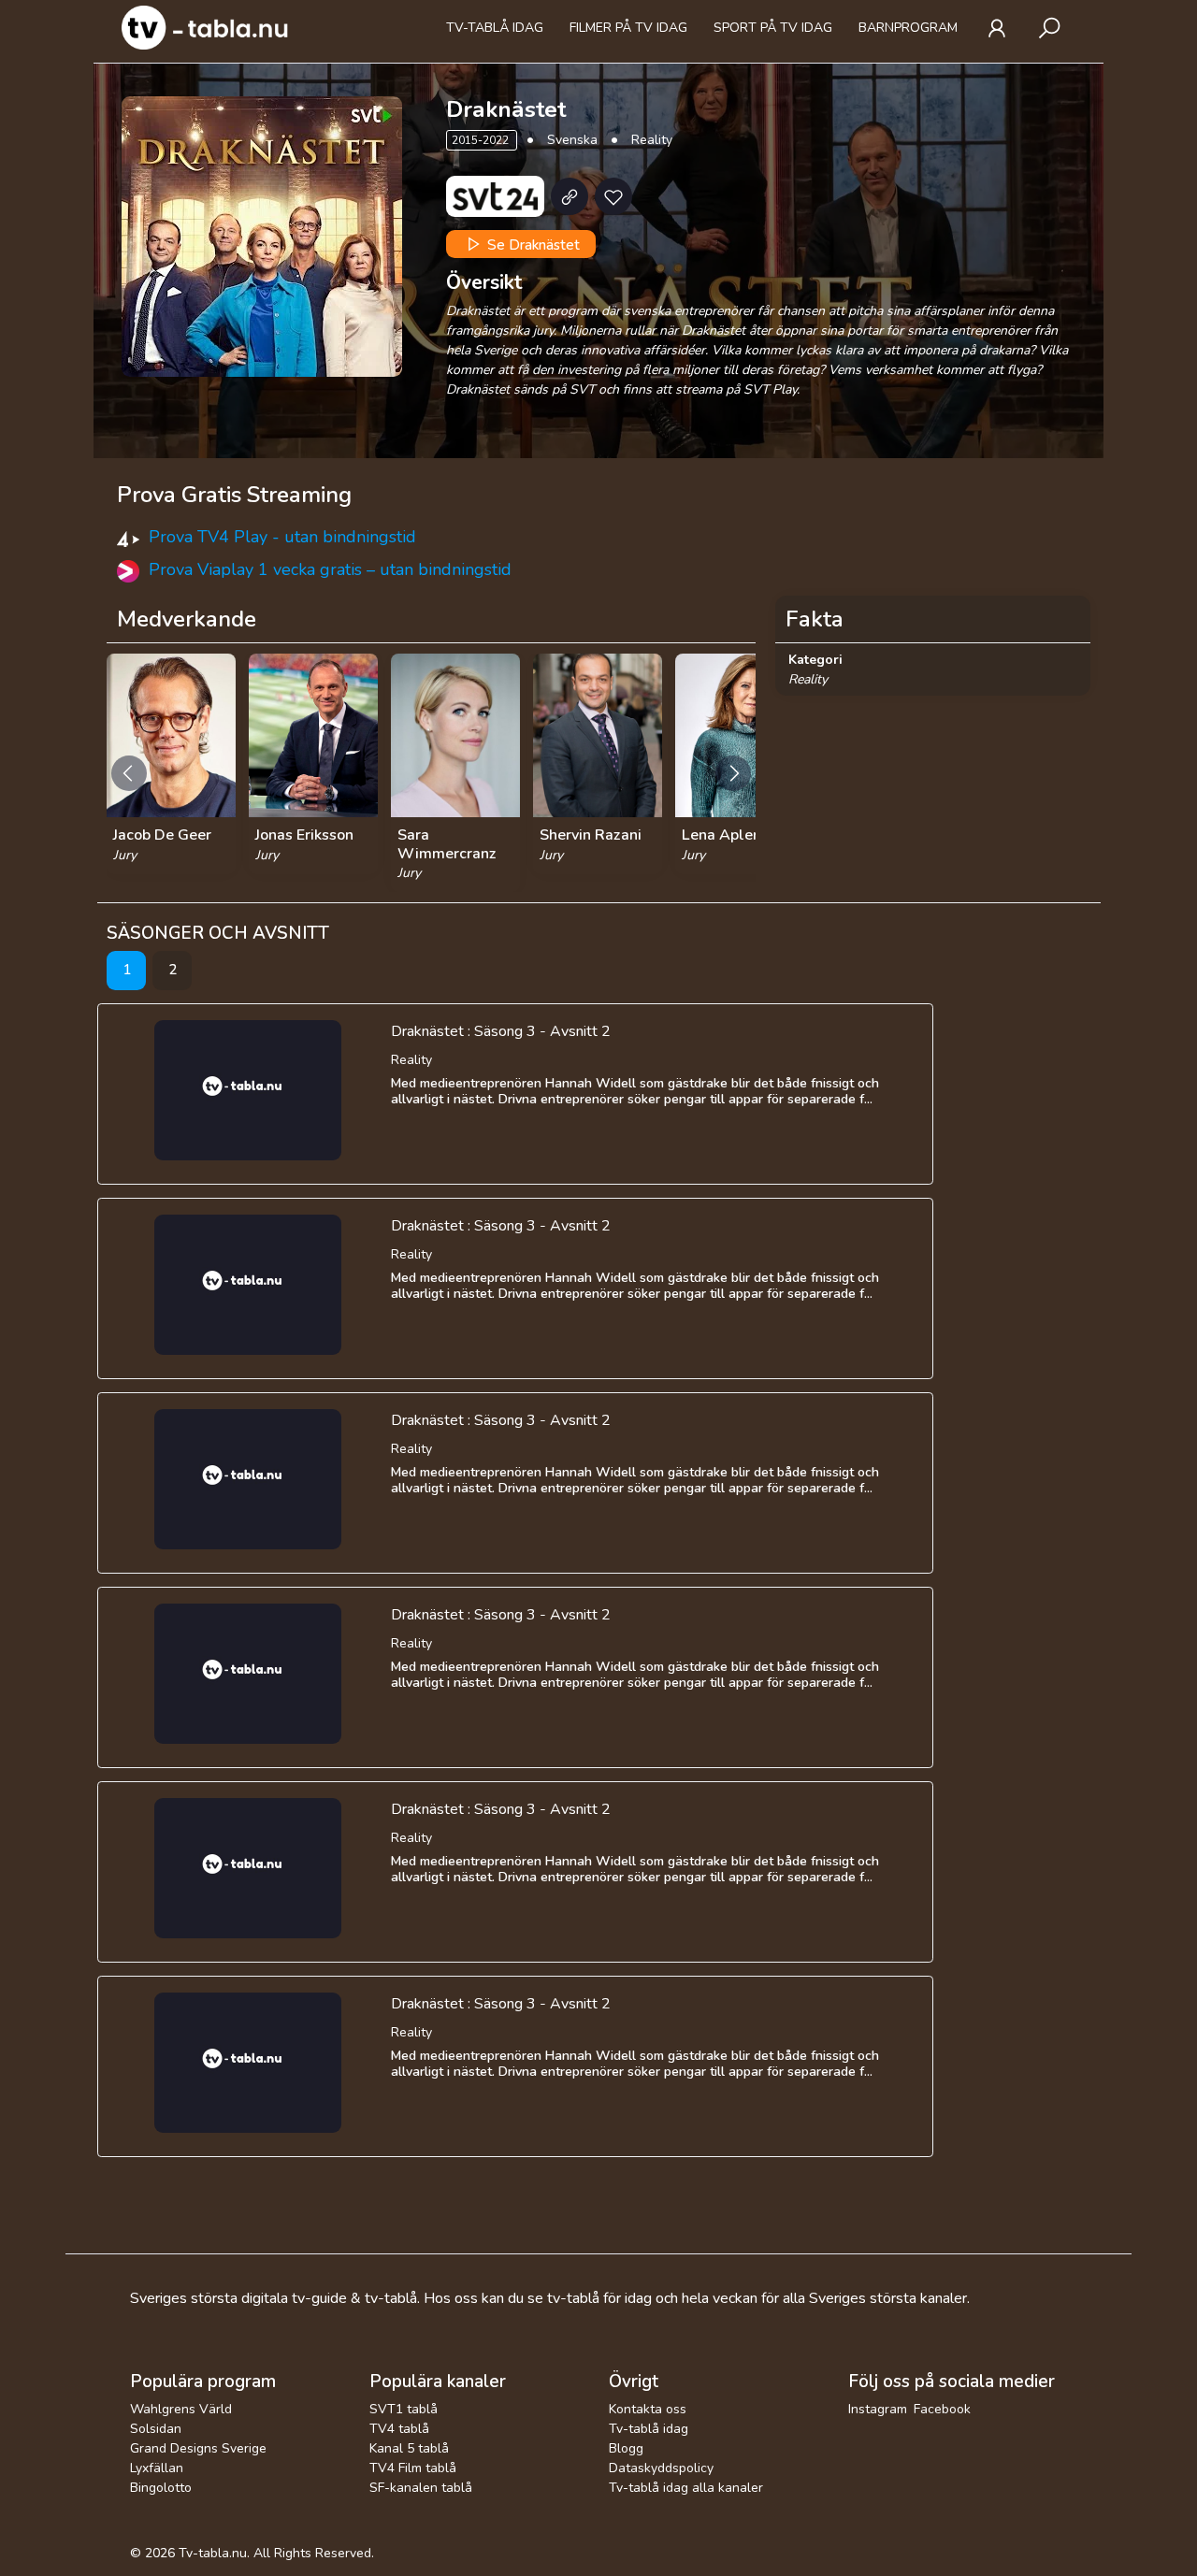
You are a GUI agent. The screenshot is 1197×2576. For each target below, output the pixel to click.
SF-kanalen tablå (421, 2488)
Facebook (942, 2409)
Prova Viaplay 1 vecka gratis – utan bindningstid (330, 569)
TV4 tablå (399, 2429)
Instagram (878, 2409)
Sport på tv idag (773, 28)
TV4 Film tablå (413, 2468)
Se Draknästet (532, 245)
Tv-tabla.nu (213, 2553)
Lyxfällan (157, 2468)
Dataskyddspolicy (661, 2468)
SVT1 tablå (404, 2409)
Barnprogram (908, 28)
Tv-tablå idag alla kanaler (686, 2488)
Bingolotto (161, 2488)
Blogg (626, 2448)
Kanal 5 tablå (409, 2448)
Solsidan (156, 2429)
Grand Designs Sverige (198, 2448)
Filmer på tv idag (628, 28)
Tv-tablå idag (495, 28)
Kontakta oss (648, 2409)
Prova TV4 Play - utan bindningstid (282, 537)
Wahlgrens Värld (181, 2409)
